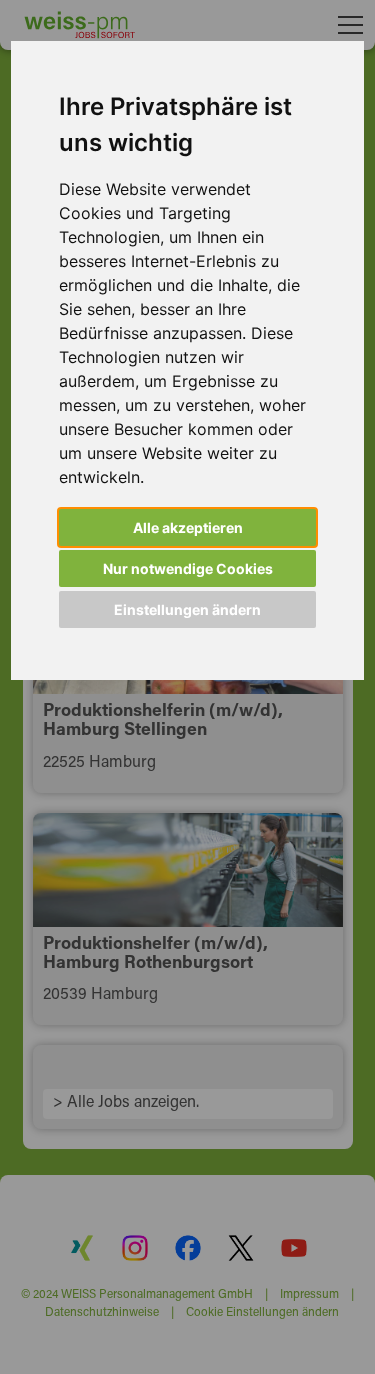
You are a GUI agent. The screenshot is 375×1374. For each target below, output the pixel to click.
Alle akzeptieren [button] (188, 527)
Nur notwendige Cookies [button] (188, 568)
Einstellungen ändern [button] (187, 609)
